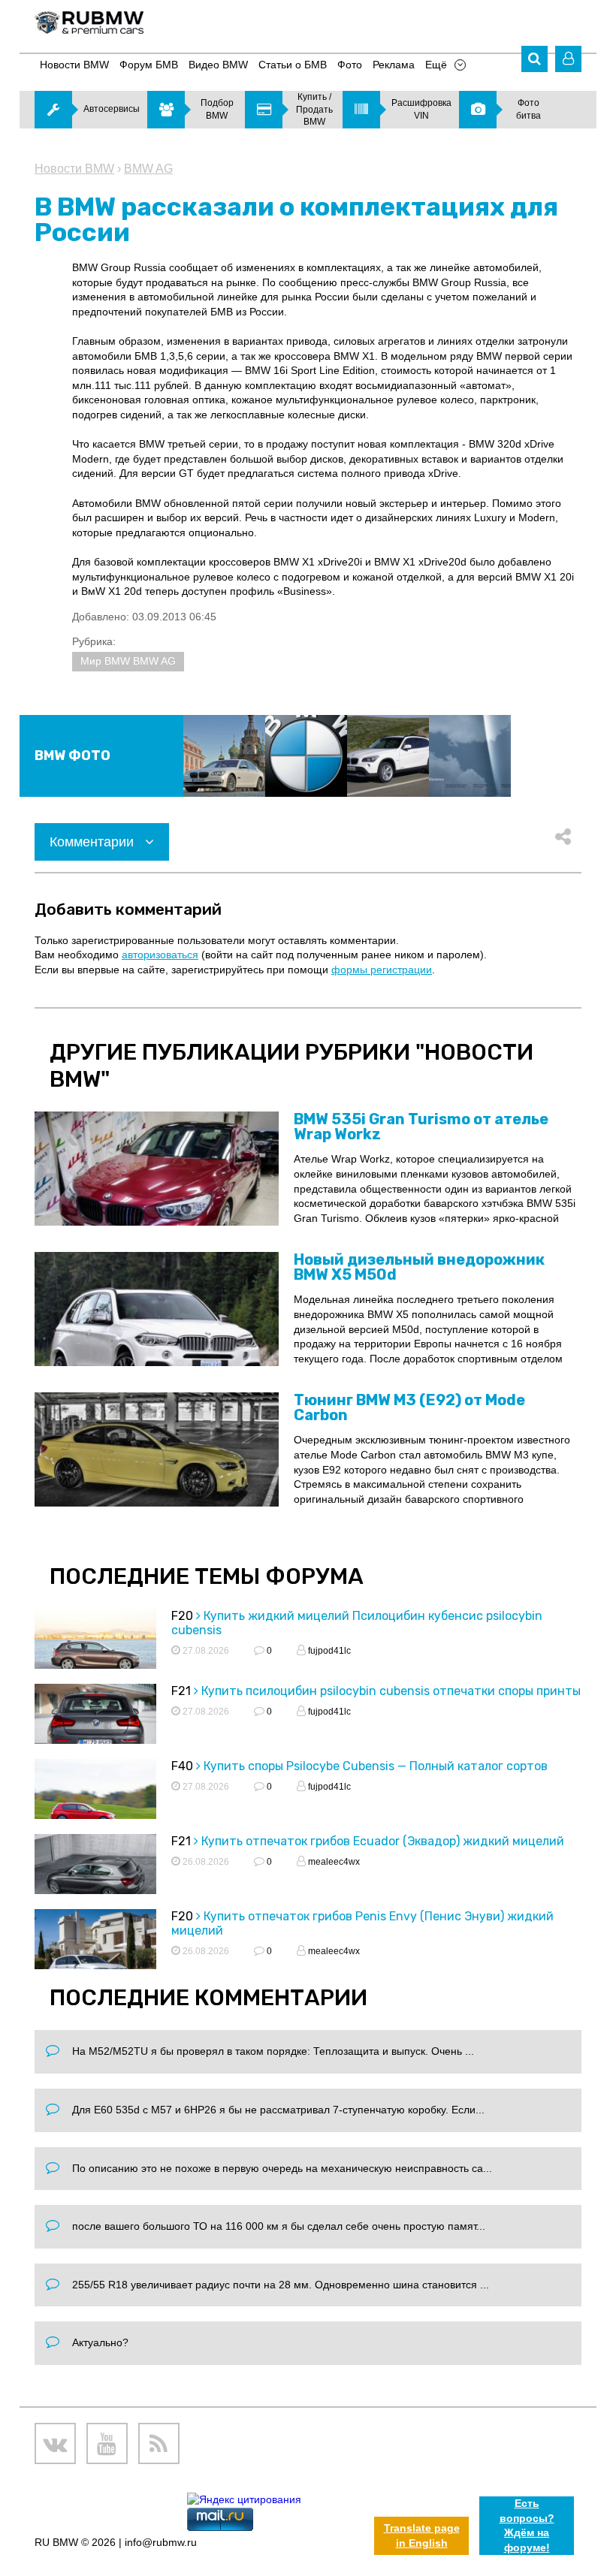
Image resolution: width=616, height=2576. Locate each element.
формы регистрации (382, 970)
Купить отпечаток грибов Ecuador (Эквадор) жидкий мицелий (383, 1841)
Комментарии (94, 842)
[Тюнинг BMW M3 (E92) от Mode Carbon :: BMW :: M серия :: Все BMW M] (157, 1449)
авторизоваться (160, 955)
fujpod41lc (328, 1651)
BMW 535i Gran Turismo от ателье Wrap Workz (421, 1127)
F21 (181, 1691)
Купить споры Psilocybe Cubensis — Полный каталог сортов (376, 1766)
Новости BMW (74, 169)
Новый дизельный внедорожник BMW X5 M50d (419, 1267)
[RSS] (159, 2443)
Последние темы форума (207, 1576)
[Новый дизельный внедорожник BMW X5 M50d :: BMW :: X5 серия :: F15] (157, 1309)
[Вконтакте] (55, 2443)
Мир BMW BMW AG (128, 661)
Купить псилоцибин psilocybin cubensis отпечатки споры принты (391, 1691)
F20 (182, 1616)
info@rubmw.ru (161, 2542)
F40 (182, 1766)
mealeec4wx (333, 1862)
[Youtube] (107, 2443)
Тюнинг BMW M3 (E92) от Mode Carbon (409, 1407)
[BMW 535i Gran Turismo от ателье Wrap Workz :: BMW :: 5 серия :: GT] (157, 1169)
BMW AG (148, 169)
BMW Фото (72, 756)
